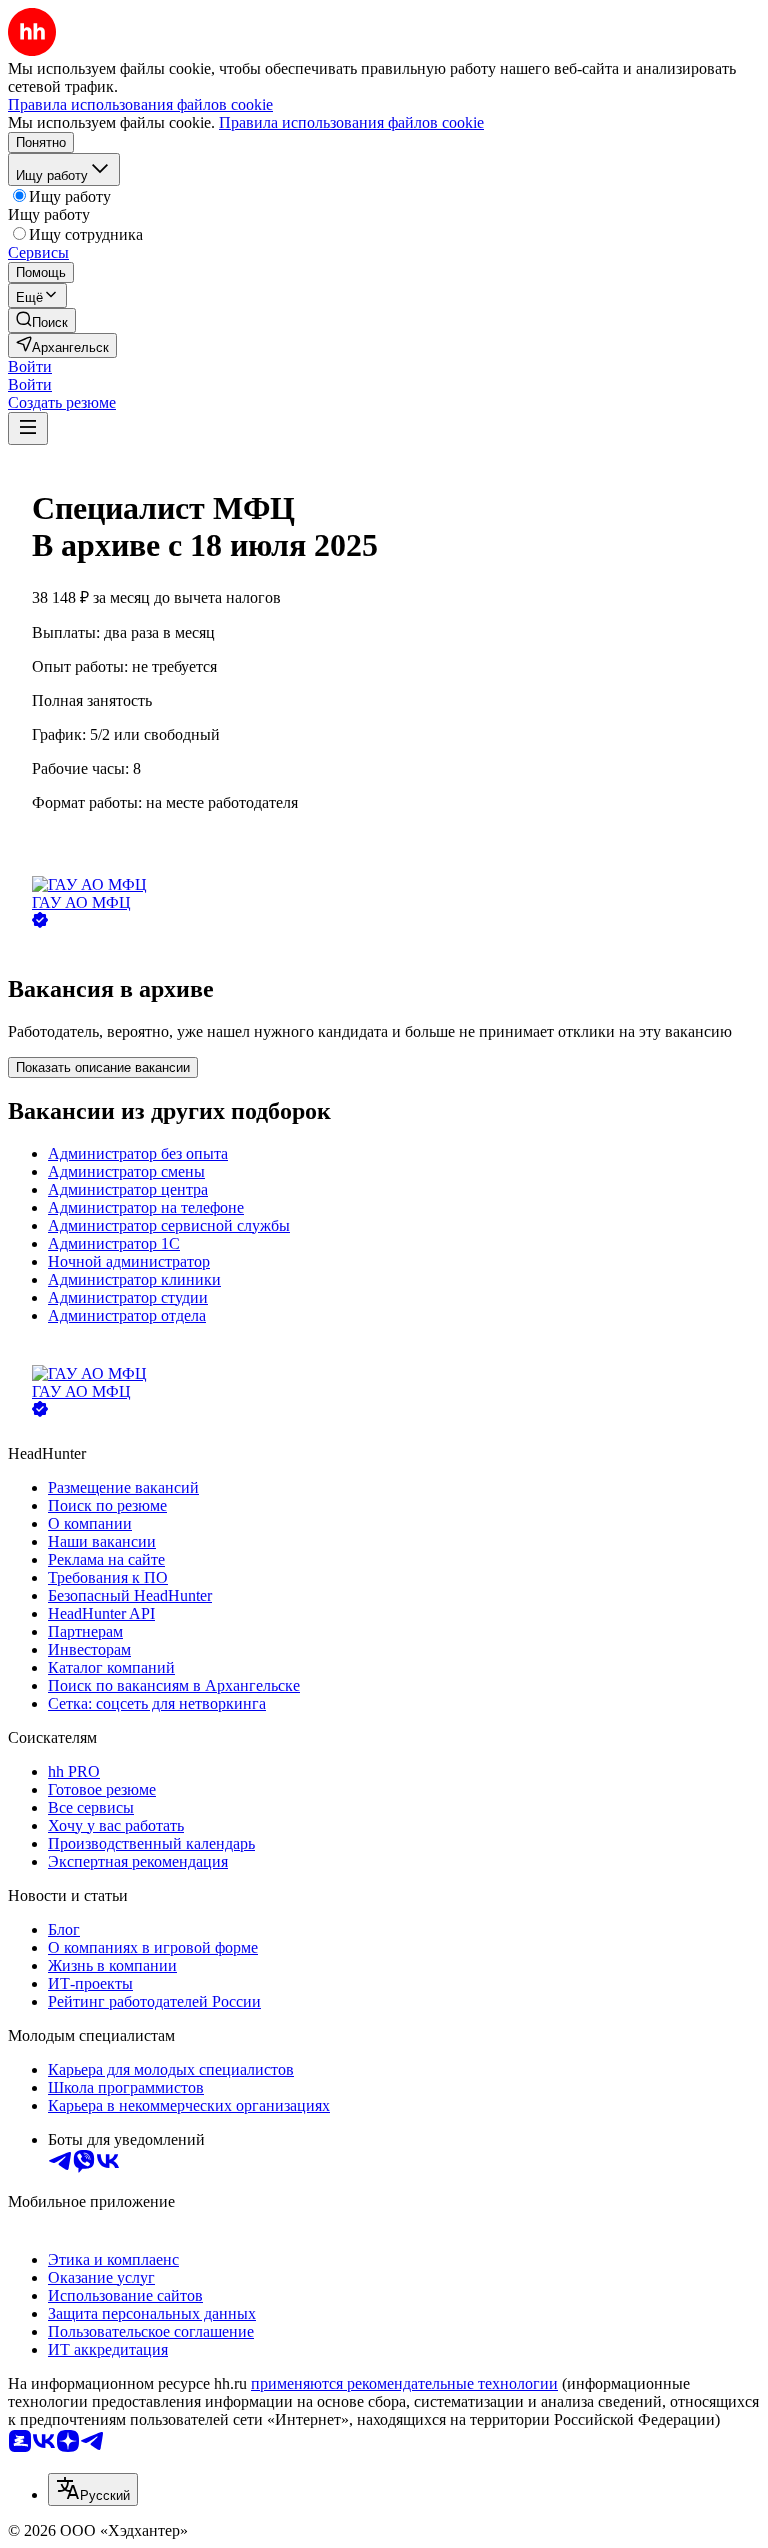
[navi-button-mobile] (28, 428)
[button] (30, 366)
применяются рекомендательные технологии (404, 2383)
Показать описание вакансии (103, 1067)
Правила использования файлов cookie (351, 122)
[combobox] (93, 2489)
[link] (42, 320)
